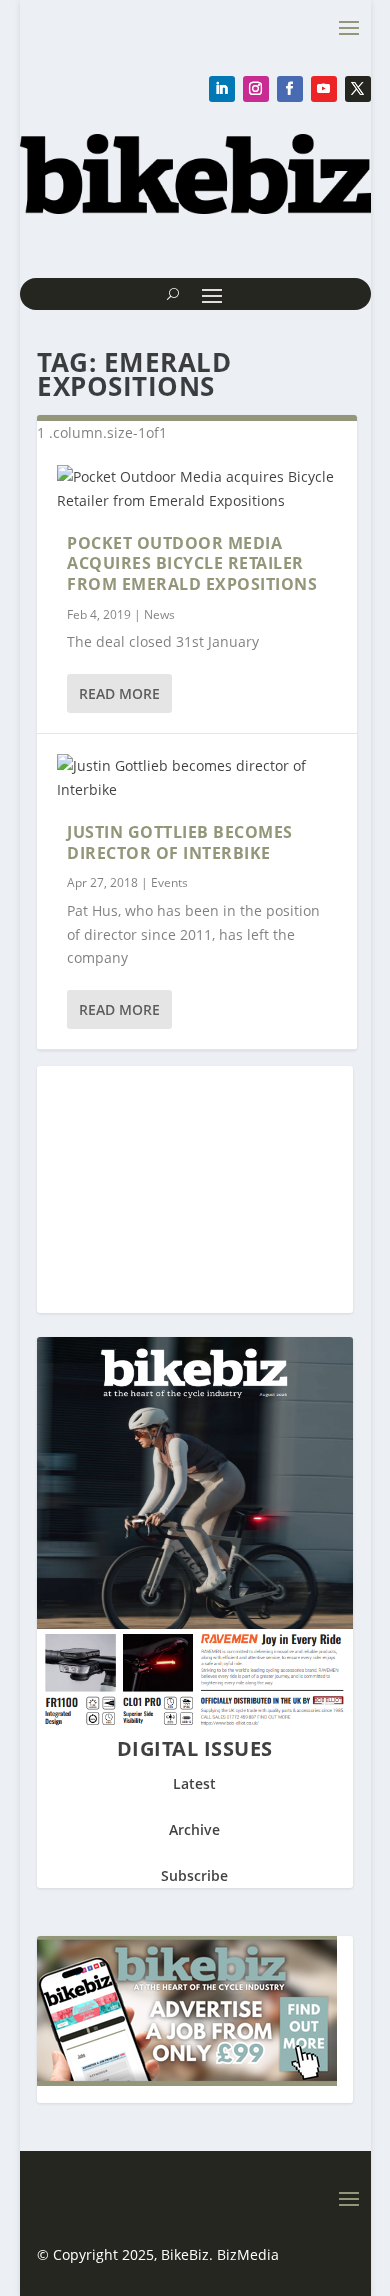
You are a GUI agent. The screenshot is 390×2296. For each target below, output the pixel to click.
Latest (194, 1783)
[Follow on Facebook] (290, 89)
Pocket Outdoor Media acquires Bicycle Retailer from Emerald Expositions (192, 564)
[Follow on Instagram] (256, 89)
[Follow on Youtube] (324, 89)
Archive (194, 1829)
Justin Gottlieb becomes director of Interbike (180, 842)
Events (169, 882)
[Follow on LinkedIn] (222, 89)
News (159, 614)
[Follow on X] (358, 89)
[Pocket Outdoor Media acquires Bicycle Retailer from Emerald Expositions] (197, 489)
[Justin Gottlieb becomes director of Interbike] (197, 778)
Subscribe (194, 1875)
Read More (119, 693)
